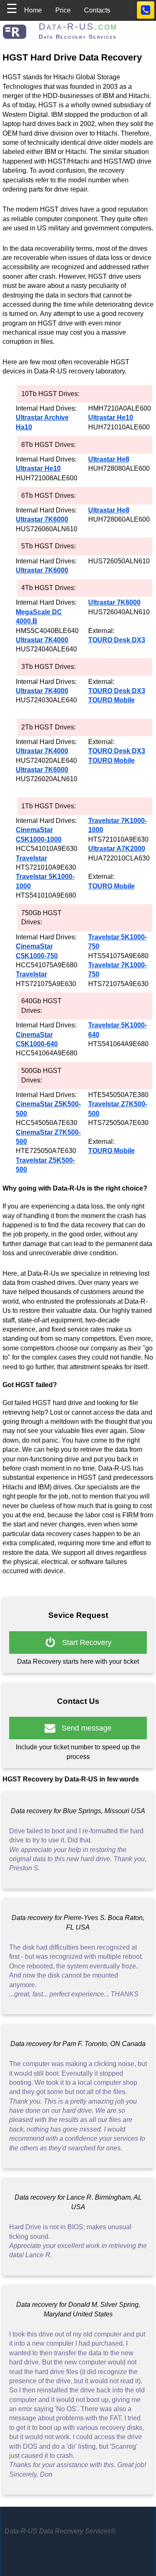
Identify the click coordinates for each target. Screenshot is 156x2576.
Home (33, 10)
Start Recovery (84, 1642)
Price (63, 10)
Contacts (97, 10)
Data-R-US (78, 26)
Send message (83, 1728)
